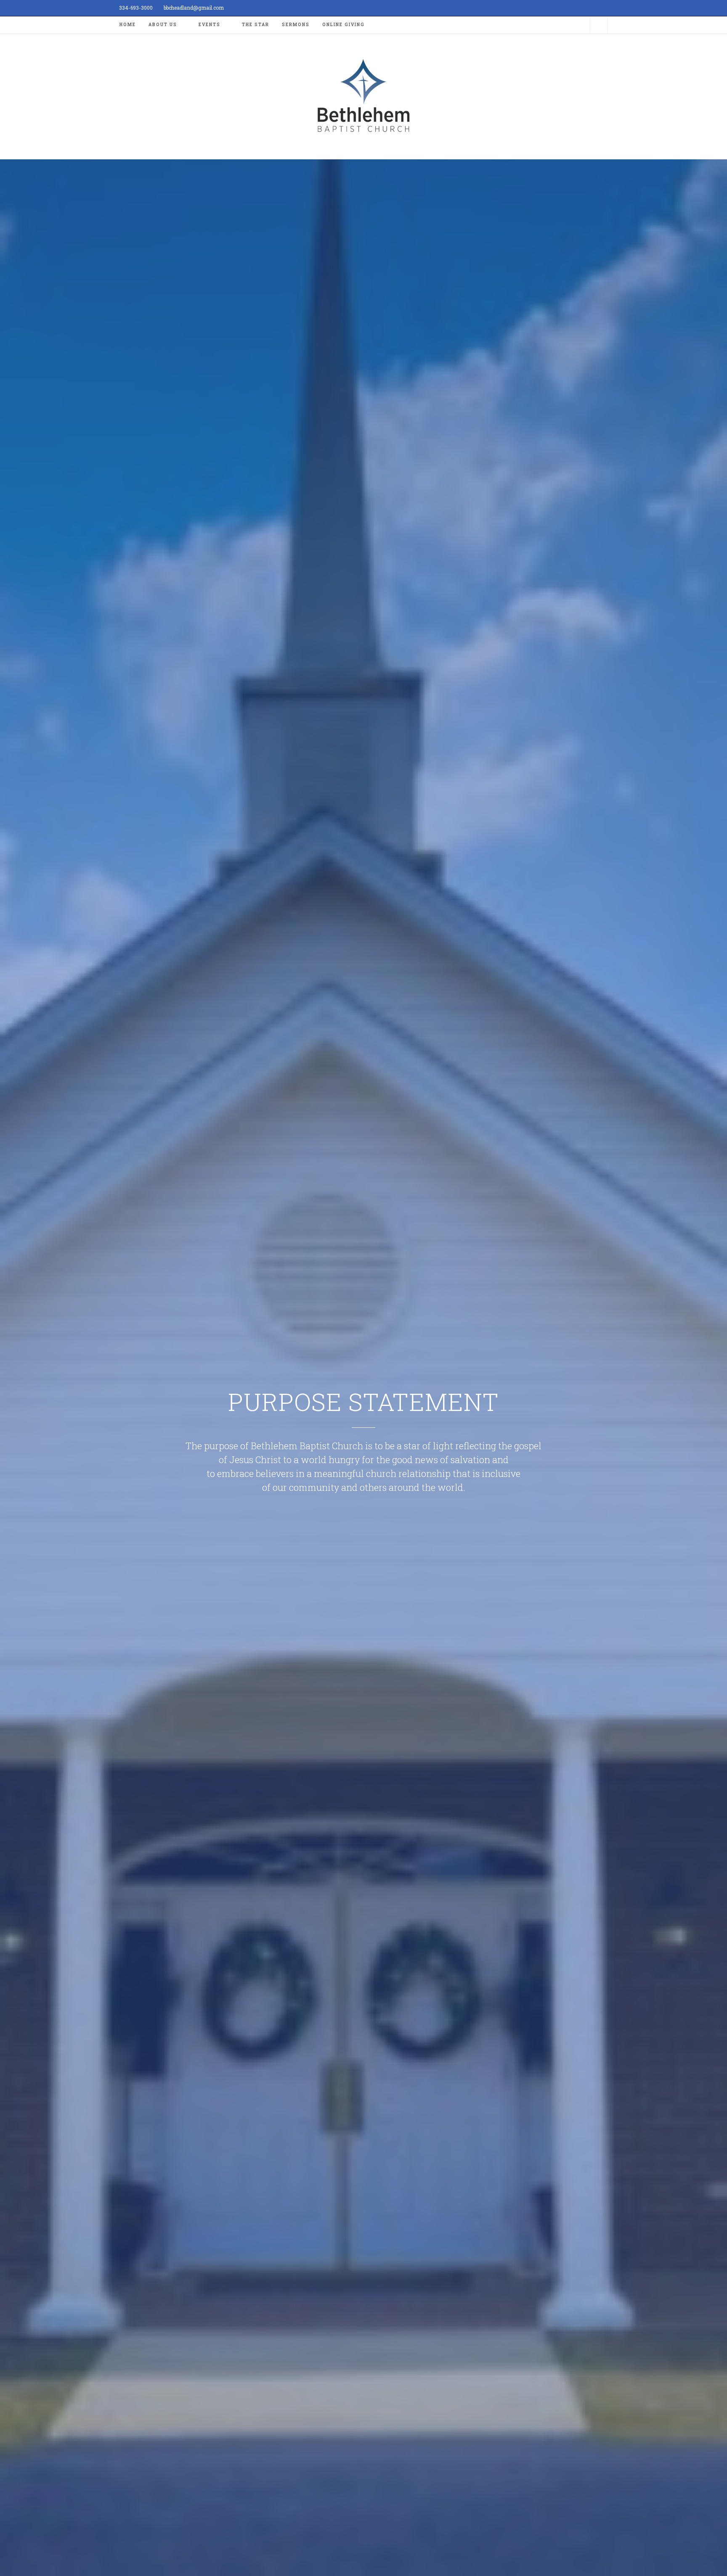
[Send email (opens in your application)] (612, 8)
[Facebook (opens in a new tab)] (604, 8)
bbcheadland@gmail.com (194, 8)
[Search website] (599, 25)
